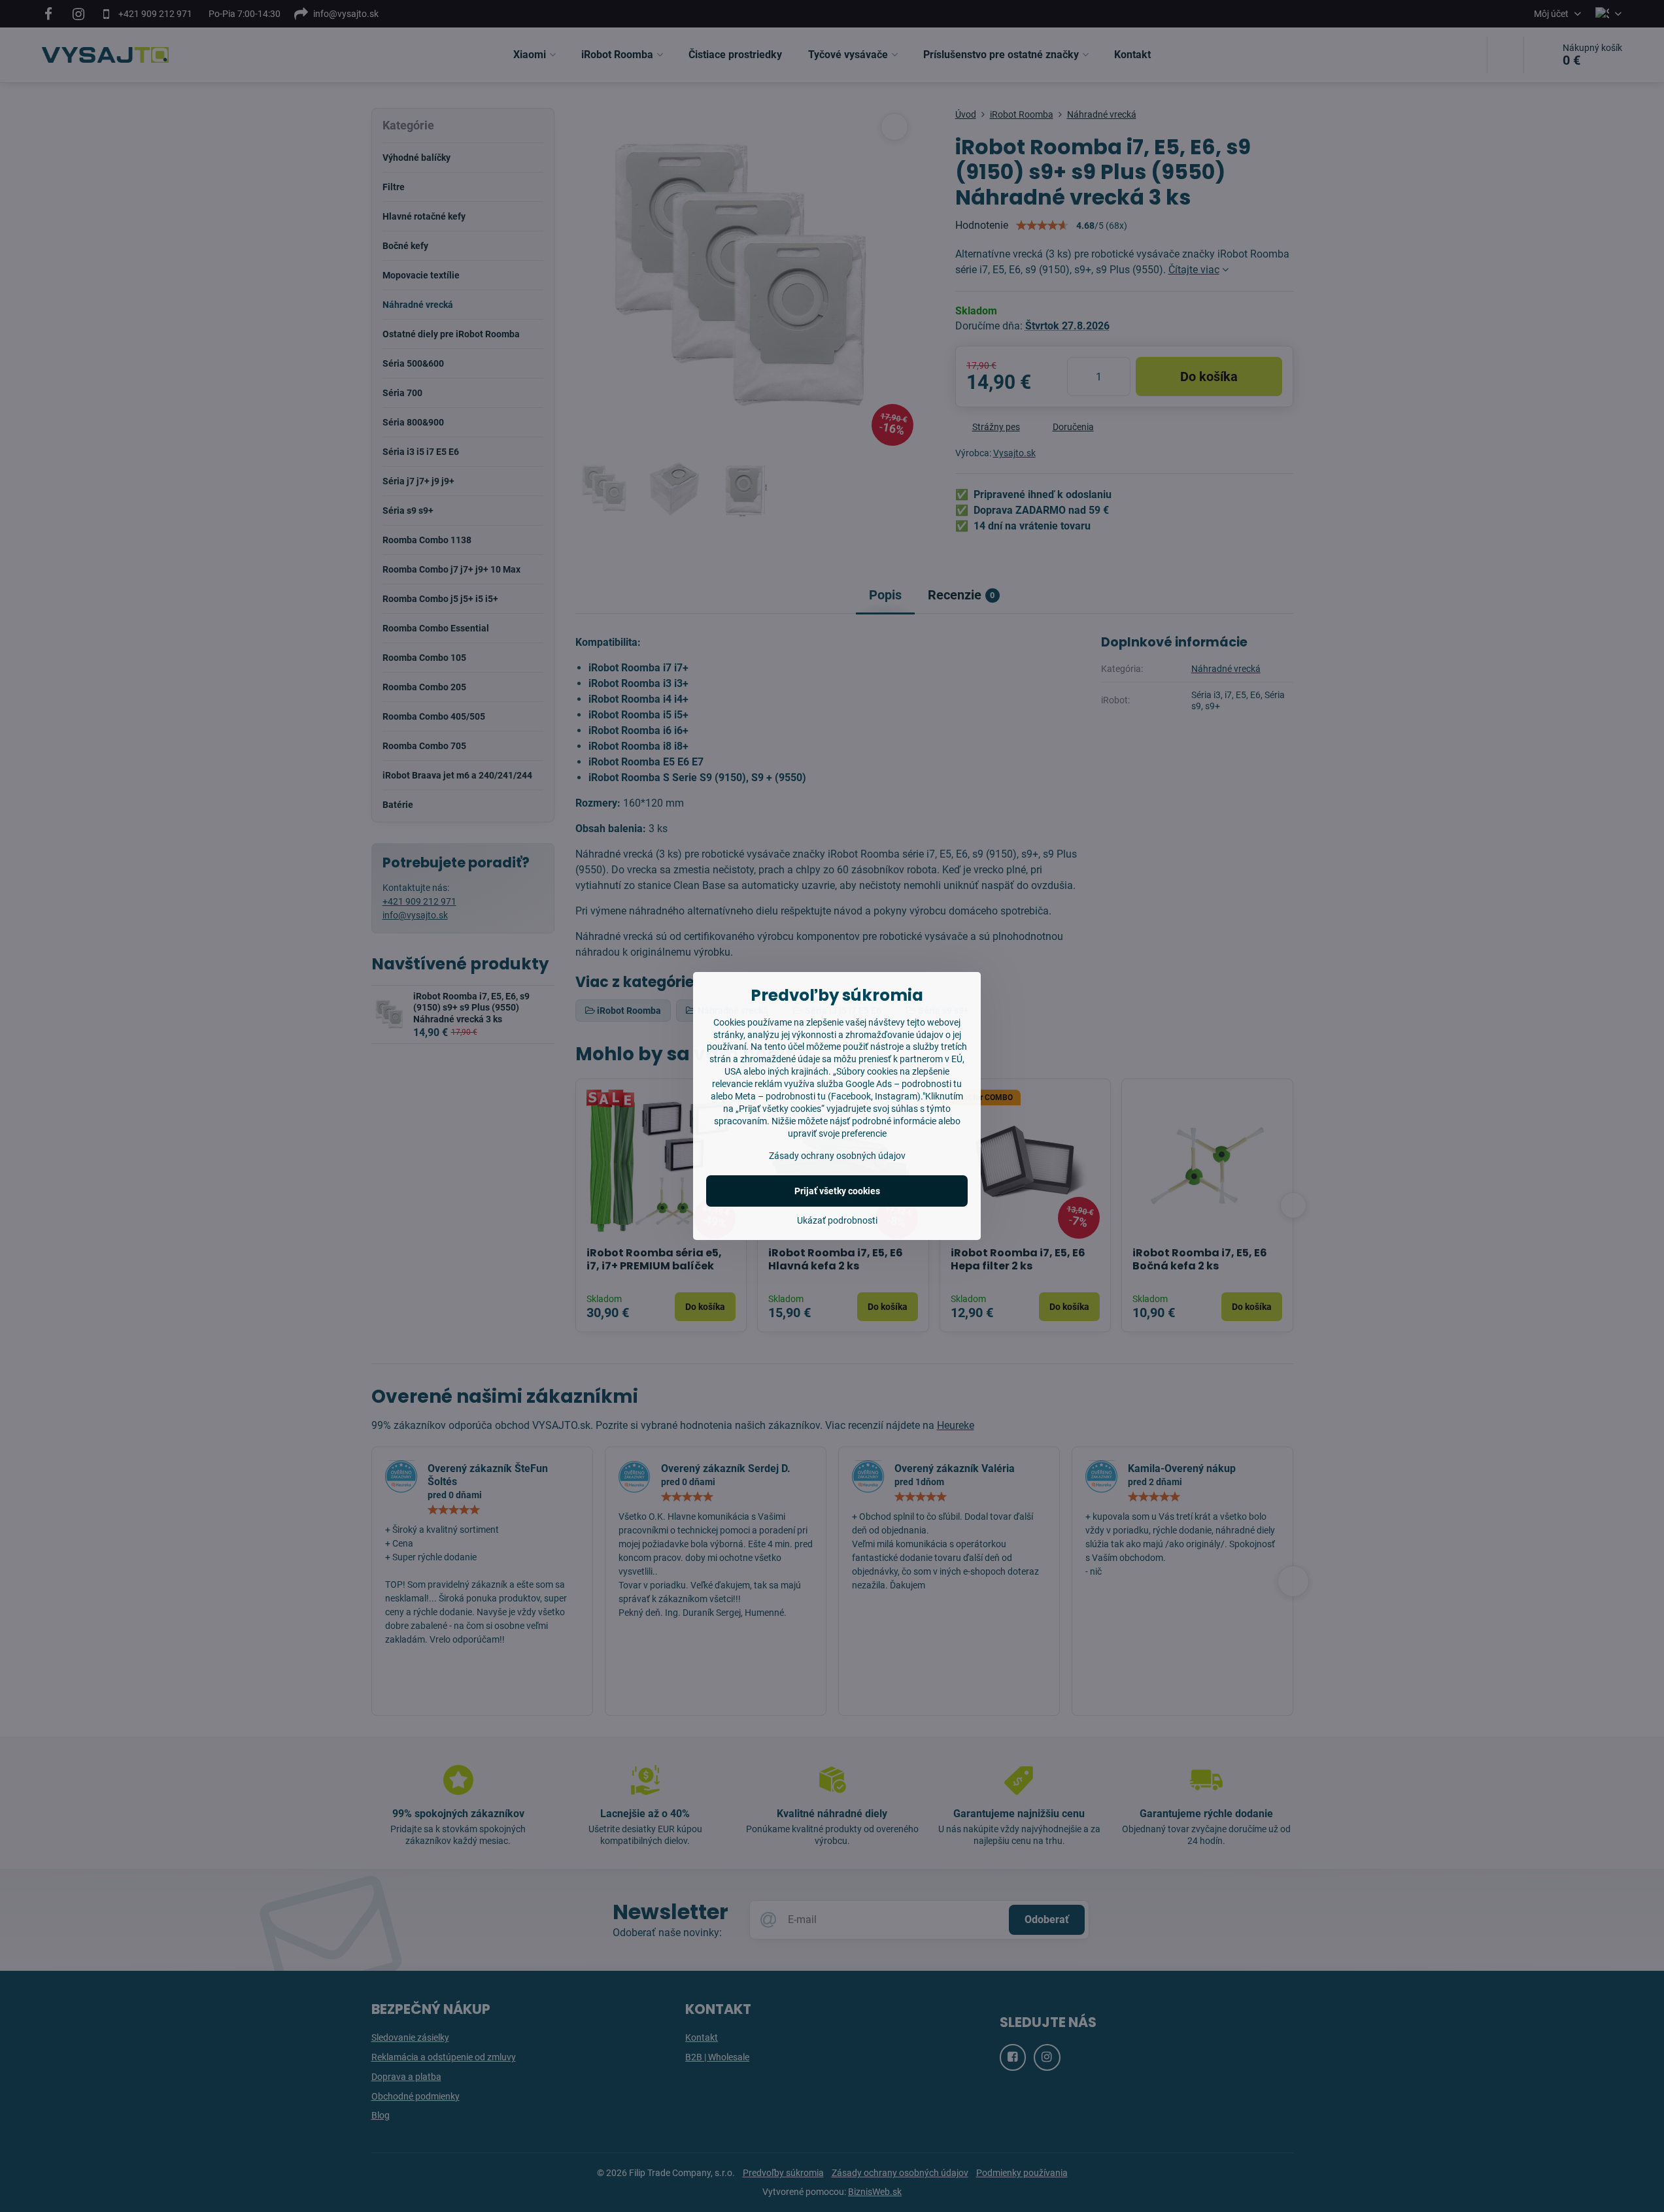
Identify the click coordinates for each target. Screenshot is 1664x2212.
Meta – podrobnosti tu (780, 1096)
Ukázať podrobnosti (837, 1220)
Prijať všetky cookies (837, 1191)
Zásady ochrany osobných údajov (837, 1156)
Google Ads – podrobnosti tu (904, 1084)
